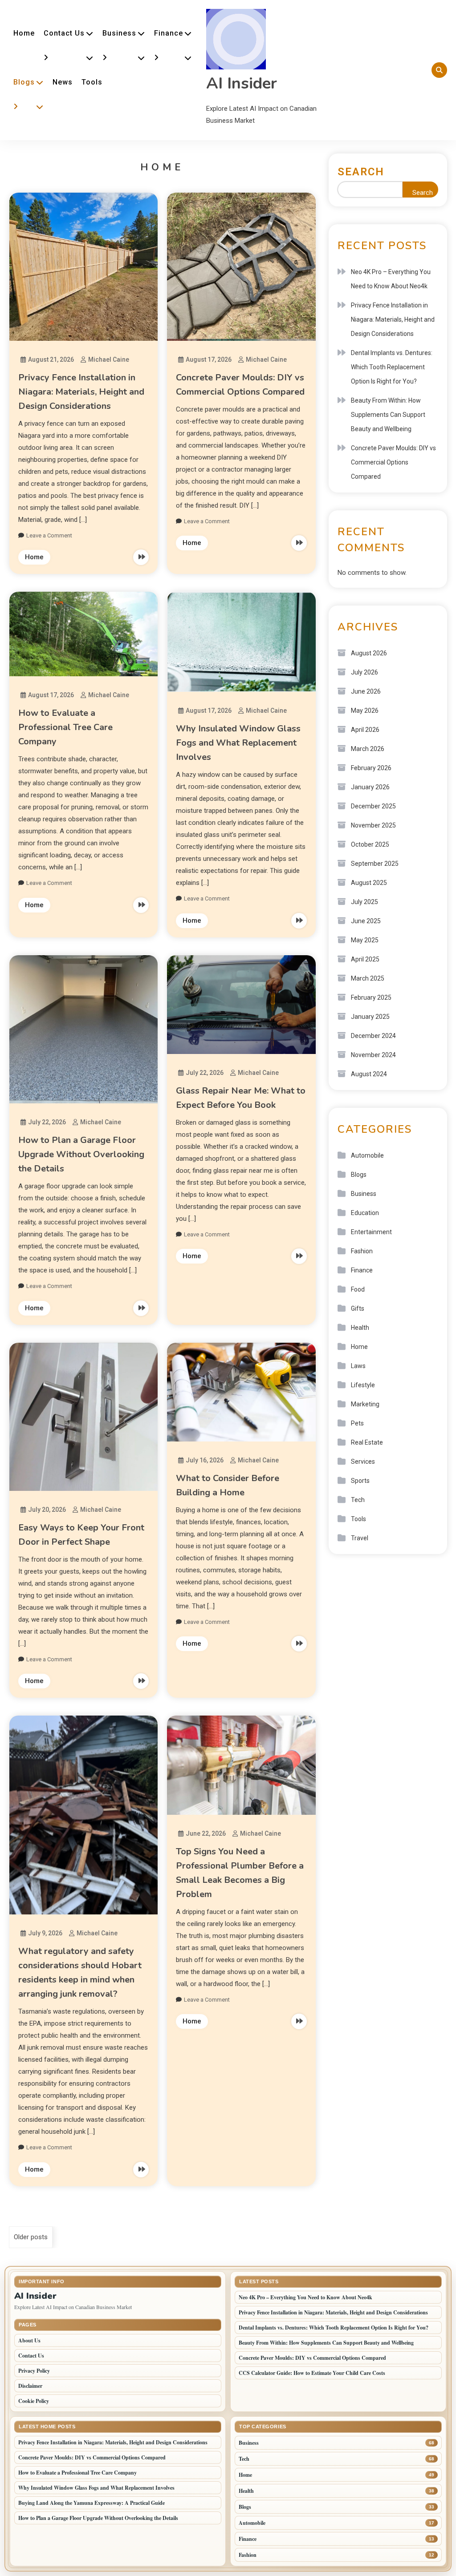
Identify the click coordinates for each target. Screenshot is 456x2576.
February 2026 (371, 768)
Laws (358, 1366)
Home (24, 33)
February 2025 (371, 997)
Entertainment (371, 1232)
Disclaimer (30, 2386)
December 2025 (373, 806)
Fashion (362, 1251)
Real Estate (367, 1442)
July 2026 (364, 672)
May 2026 (365, 711)
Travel (360, 1538)
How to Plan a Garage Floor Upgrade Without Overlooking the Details (81, 1154)
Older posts (31, 2237)
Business (119, 33)
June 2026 (366, 691)
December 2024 (373, 1036)
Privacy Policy (34, 2371)
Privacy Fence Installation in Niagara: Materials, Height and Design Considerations (81, 392)
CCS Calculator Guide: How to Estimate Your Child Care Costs (312, 2373)
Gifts (358, 1308)
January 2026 (370, 787)
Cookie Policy (34, 2401)
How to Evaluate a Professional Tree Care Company (65, 727)
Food (358, 1289)
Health (360, 1328)
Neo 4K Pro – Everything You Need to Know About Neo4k (391, 279)
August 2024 (369, 1074)
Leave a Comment (49, 535)
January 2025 (370, 1017)
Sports (360, 1481)
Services (363, 1462)
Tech (358, 1500)
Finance (169, 33)
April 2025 (365, 959)
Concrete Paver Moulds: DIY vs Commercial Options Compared (393, 462)
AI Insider (242, 83)
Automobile (367, 1155)
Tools (92, 82)
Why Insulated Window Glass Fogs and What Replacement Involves (238, 743)
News (63, 82)
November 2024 (373, 1055)
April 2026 (365, 730)
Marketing (365, 1404)
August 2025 (369, 883)
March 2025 (368, 978)
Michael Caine (109, 359)
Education (365, 1213)
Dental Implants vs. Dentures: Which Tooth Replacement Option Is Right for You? (392, 367)
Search (361, 172)
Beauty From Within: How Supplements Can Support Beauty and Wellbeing (388, 415)
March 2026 (368, 749)
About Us (29, 2340)
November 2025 (373, 825)
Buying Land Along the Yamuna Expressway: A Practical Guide (92, 2503)
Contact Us (64, 33)
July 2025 (364, 902)
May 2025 (365, 940)
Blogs (24, 82)
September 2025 (375, 864)
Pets (357, 1423)
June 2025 (366, 921)
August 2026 (369, 653)
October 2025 (370, 844)
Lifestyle (363, 1385)
